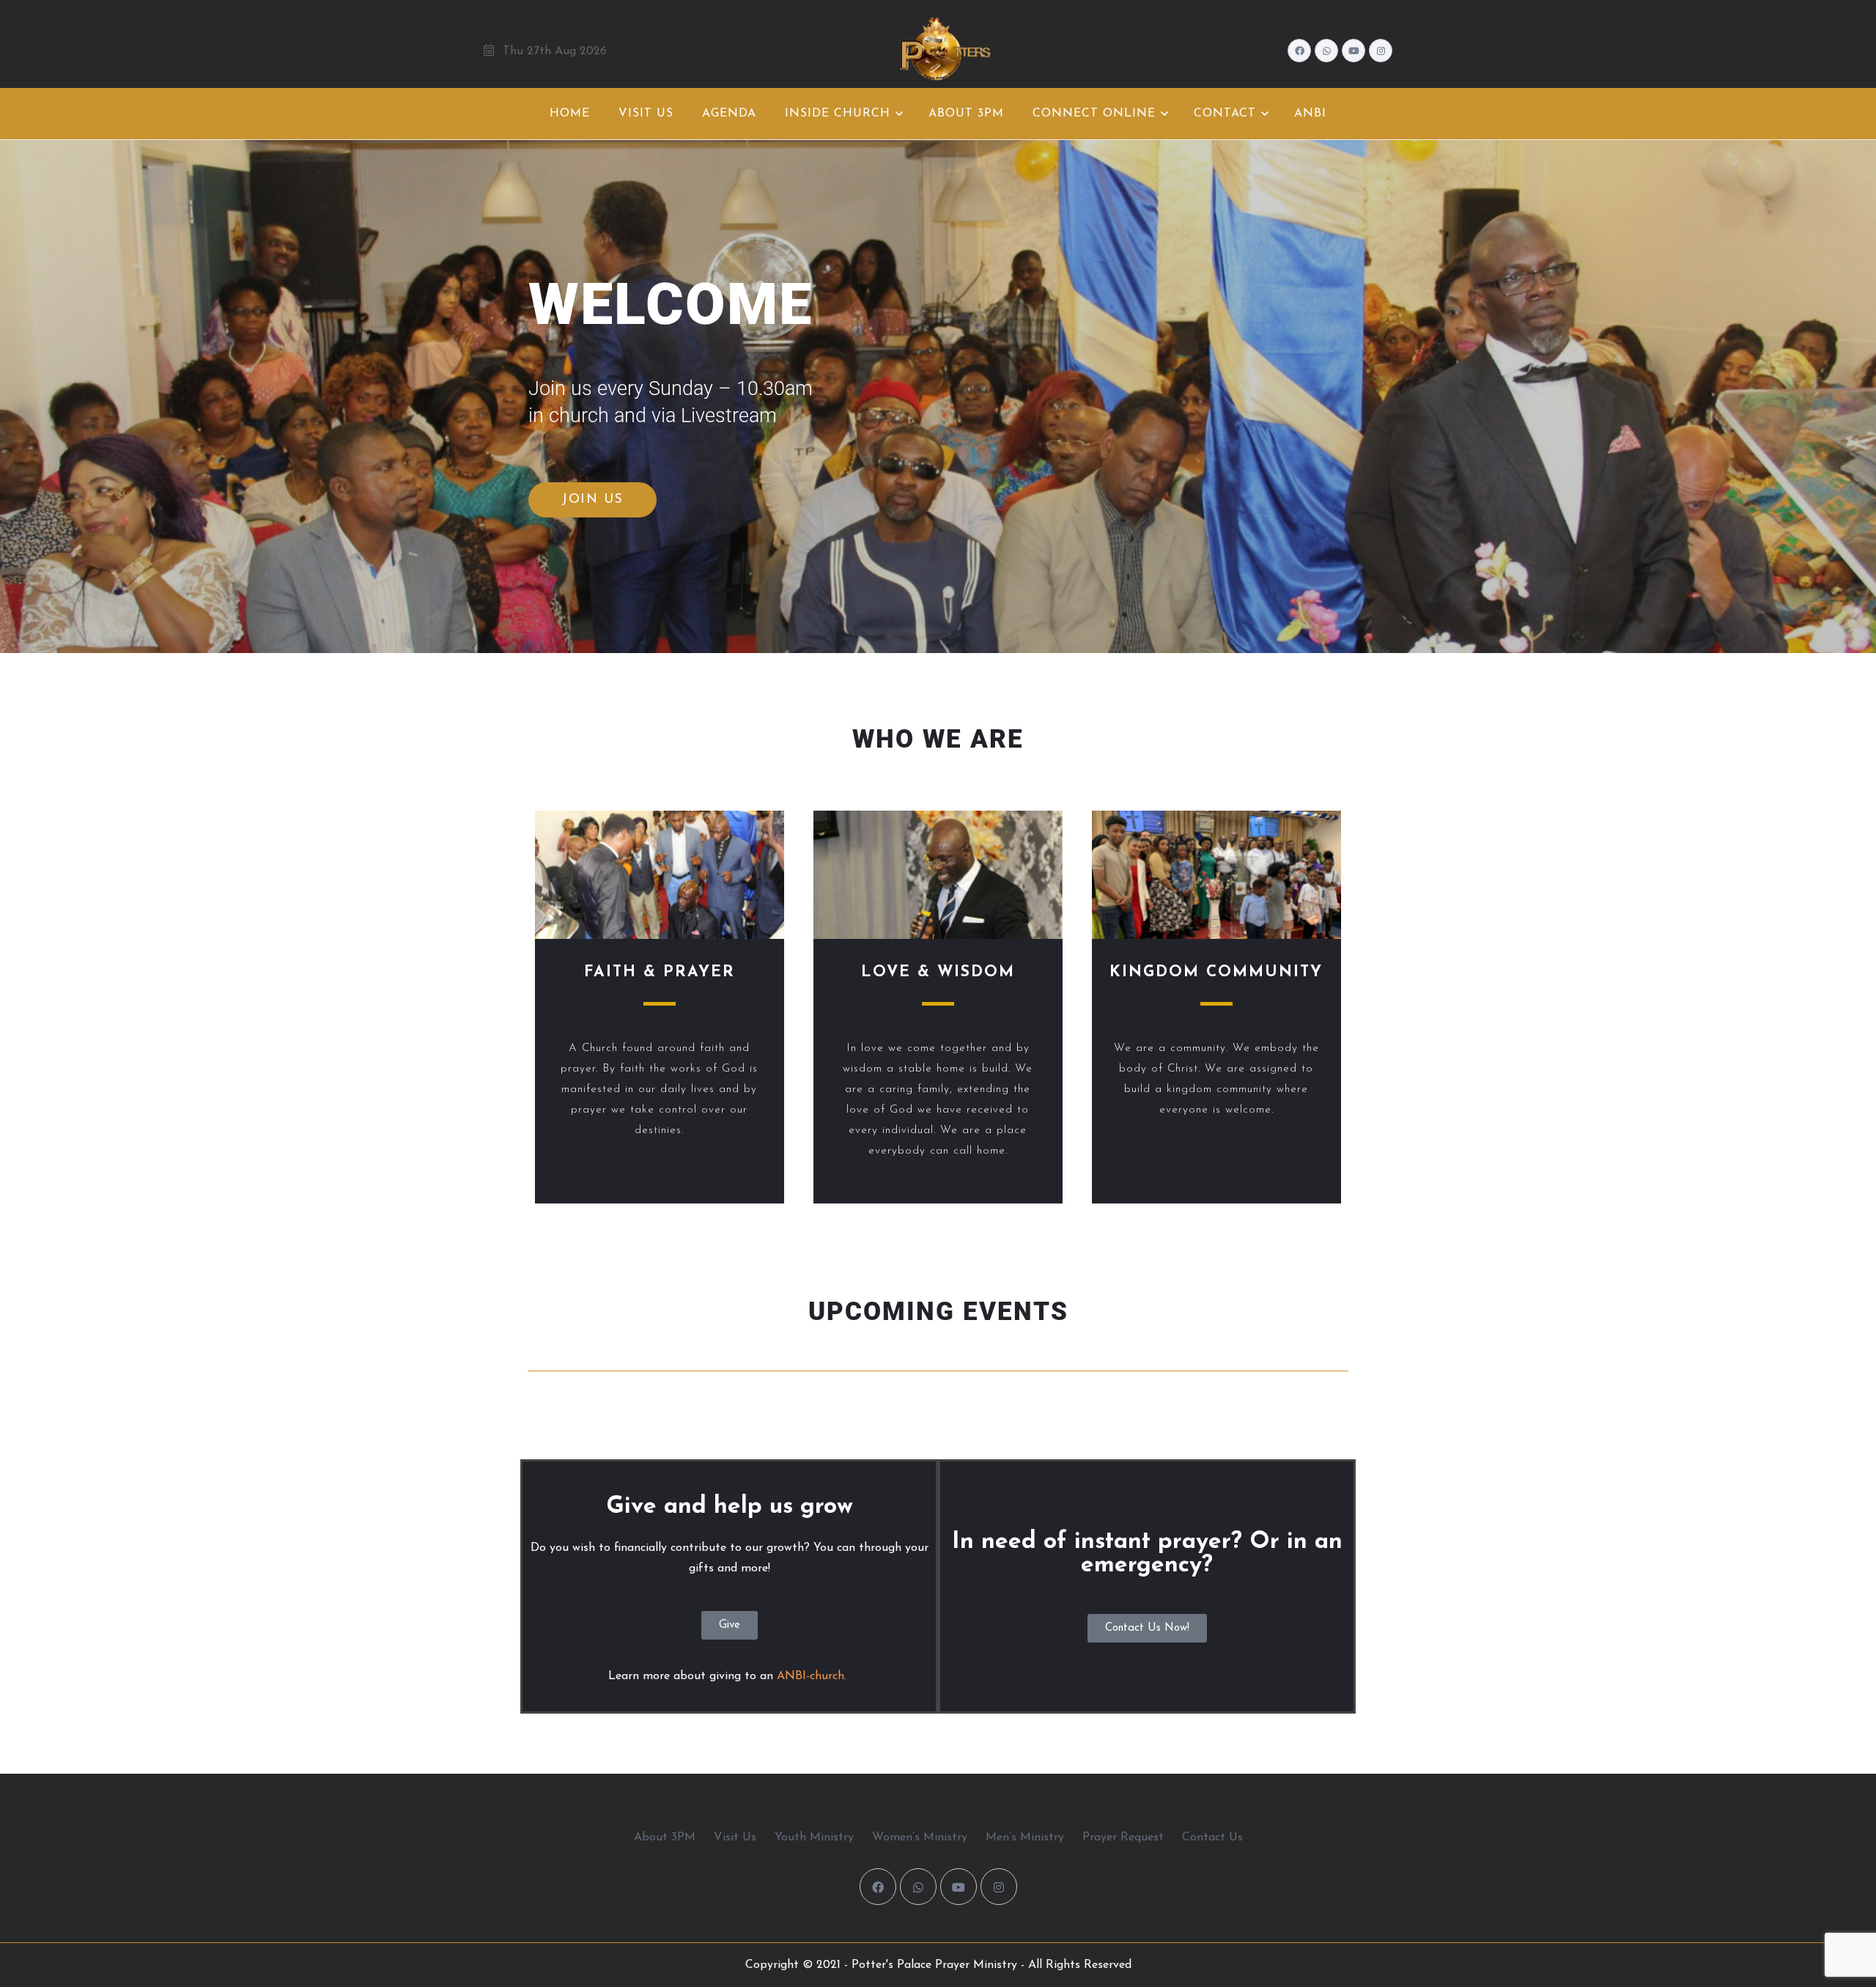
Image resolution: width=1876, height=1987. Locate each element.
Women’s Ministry (920, 1837)
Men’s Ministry (1025, 1837)
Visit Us (646, 114)
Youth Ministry (814, 1837)
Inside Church (838, 114)
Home (570, 114)
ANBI (1310, 114)
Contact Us (1212, 1837)
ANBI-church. (813, 1676)
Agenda (729, 114)
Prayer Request (1123, 1837)
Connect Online (1094, 114)
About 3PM (966, 114)
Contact (1225, 114)
